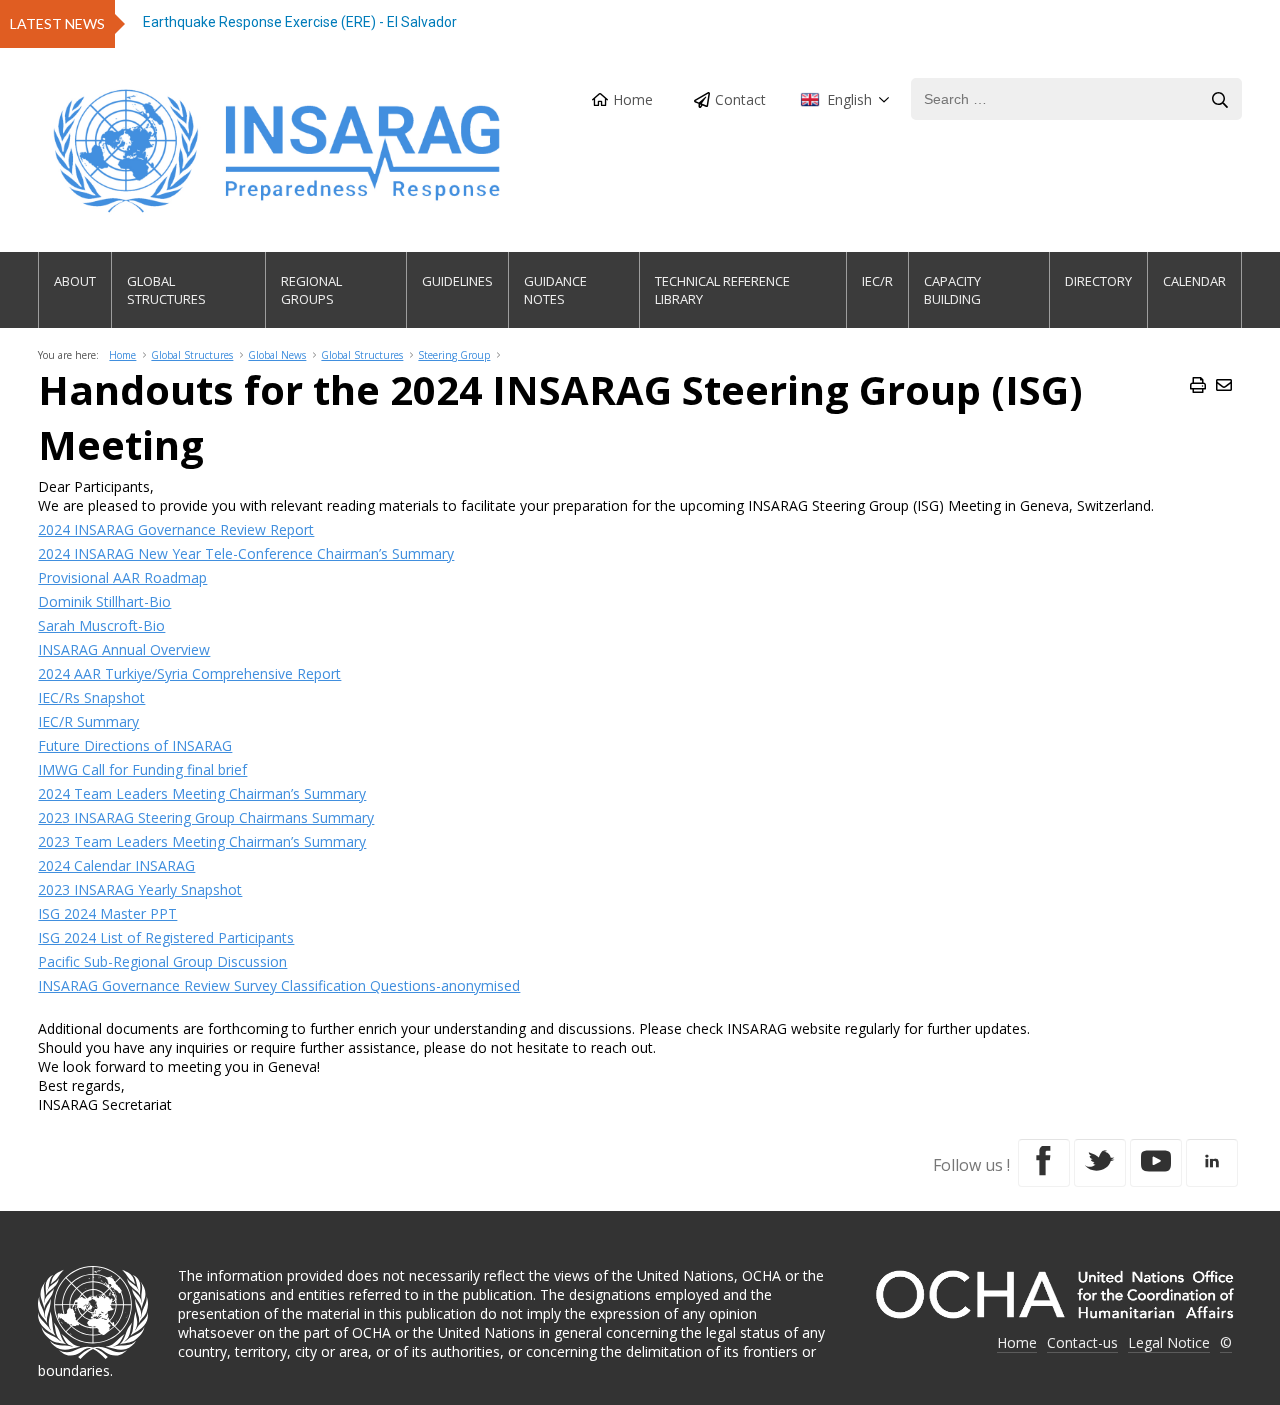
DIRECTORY (1098, 281)
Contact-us (1082, 1342)
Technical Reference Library (722, 290)
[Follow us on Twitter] (1100, 1163)
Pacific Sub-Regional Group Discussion (162, 961)
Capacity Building (952, 290)
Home (633, 99)
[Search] (1220, 100)
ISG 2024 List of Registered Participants (166, 937)
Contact (740, 99)
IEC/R (877, 281)
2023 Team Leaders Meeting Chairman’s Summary (202, 841)
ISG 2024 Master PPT (107, 913)
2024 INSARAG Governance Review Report (176, 529)
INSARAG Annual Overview (124, 649)
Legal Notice (1169, 1342)
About (75, 281)
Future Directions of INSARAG (135, 745)
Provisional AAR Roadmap (122, 577)
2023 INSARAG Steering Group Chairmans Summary (206, 817)
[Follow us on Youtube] (1156, 1163)
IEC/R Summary (88, 721)
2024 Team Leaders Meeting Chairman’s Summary (202, 793)
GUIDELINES (457, 281)
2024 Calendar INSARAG (116, 865)
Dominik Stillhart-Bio (104, 601)
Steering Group (454, 355)
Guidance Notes (555, 290)
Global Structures (166, 290)
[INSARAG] (278, 151)
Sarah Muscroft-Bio (101, 625)
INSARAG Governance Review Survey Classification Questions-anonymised (279, 985)
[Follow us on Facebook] (1044, 1163)
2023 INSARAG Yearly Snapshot (140, 889)
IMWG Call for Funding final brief (142, 769)
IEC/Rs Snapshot (91, 697)
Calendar (1194, 281)
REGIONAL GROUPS (311, 290)
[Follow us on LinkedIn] (1212, 1163)
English (849, 99)
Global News (277, 355)
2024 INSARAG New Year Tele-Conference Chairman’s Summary (246, 553)
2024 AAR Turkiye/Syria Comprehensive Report (189, 673)
